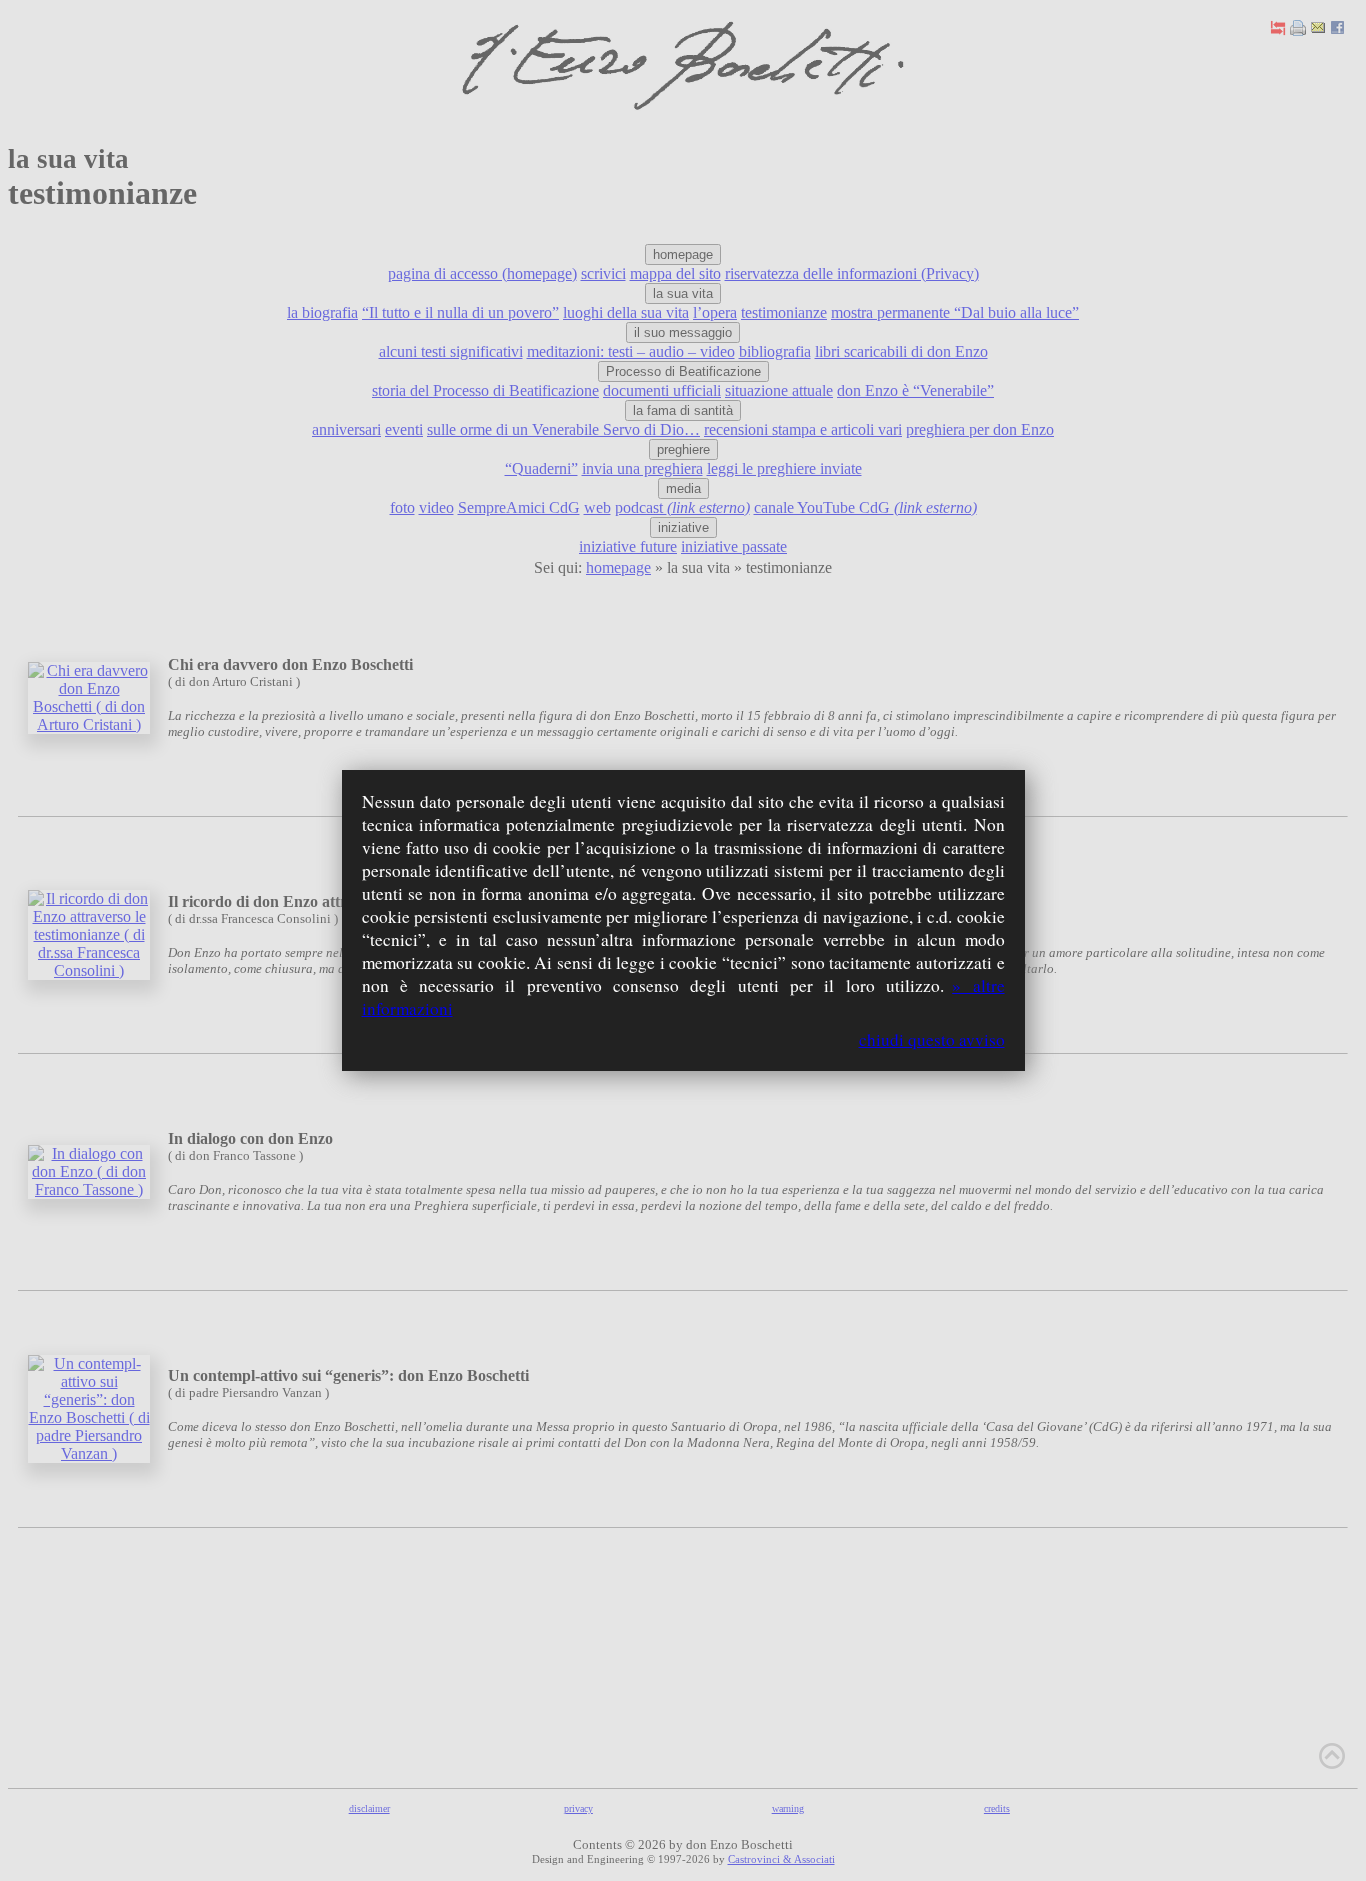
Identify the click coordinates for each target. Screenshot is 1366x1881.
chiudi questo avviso (932, 1039)
